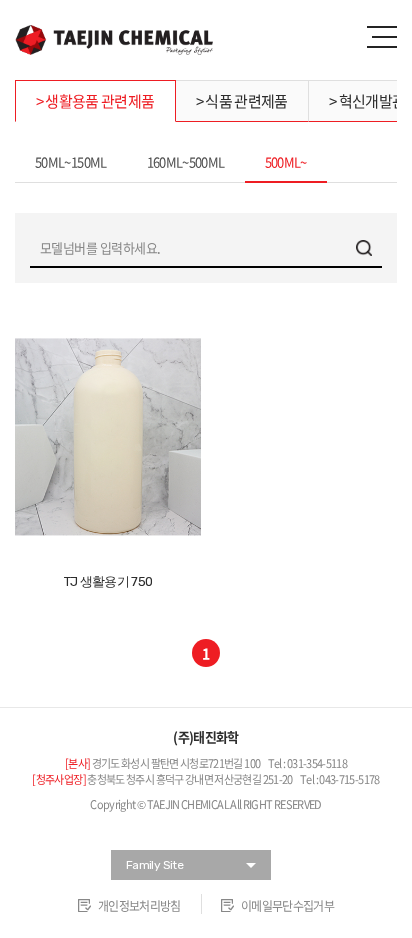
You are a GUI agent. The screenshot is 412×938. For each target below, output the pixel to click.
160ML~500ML (186, 161)
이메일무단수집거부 (287, 906)
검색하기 (364, 248)
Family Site (154, 865)
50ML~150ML (71, 161)
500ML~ (286, 161)
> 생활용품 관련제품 (95, 101)
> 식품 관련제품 (242, 101)
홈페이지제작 (161, 826)
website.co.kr (249, 826)
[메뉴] (382, 37)
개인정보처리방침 (139, 906)
